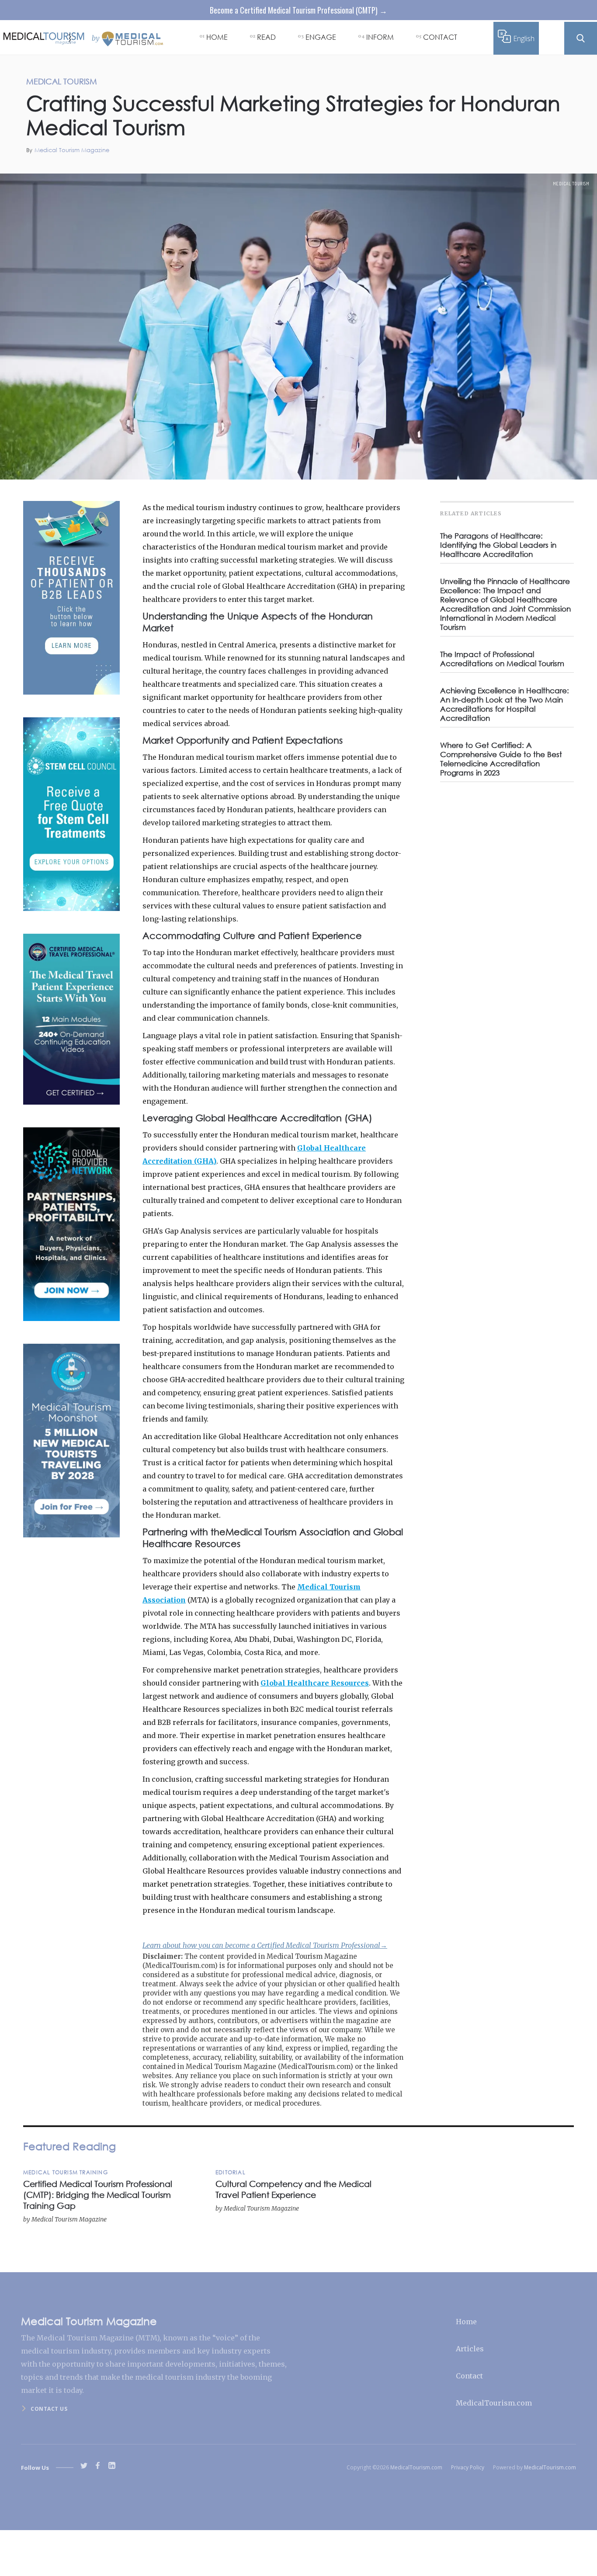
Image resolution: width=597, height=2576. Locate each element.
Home (466, 2322)
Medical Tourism (571, 184)
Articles (470, 2349)
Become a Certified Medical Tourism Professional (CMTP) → (298, 10)
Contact (469, 2376)
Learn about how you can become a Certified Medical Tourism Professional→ (265, 1945)
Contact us (49, 2409)
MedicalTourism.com (494, 2403)
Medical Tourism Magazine (72, 150)
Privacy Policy (468, 2467)
